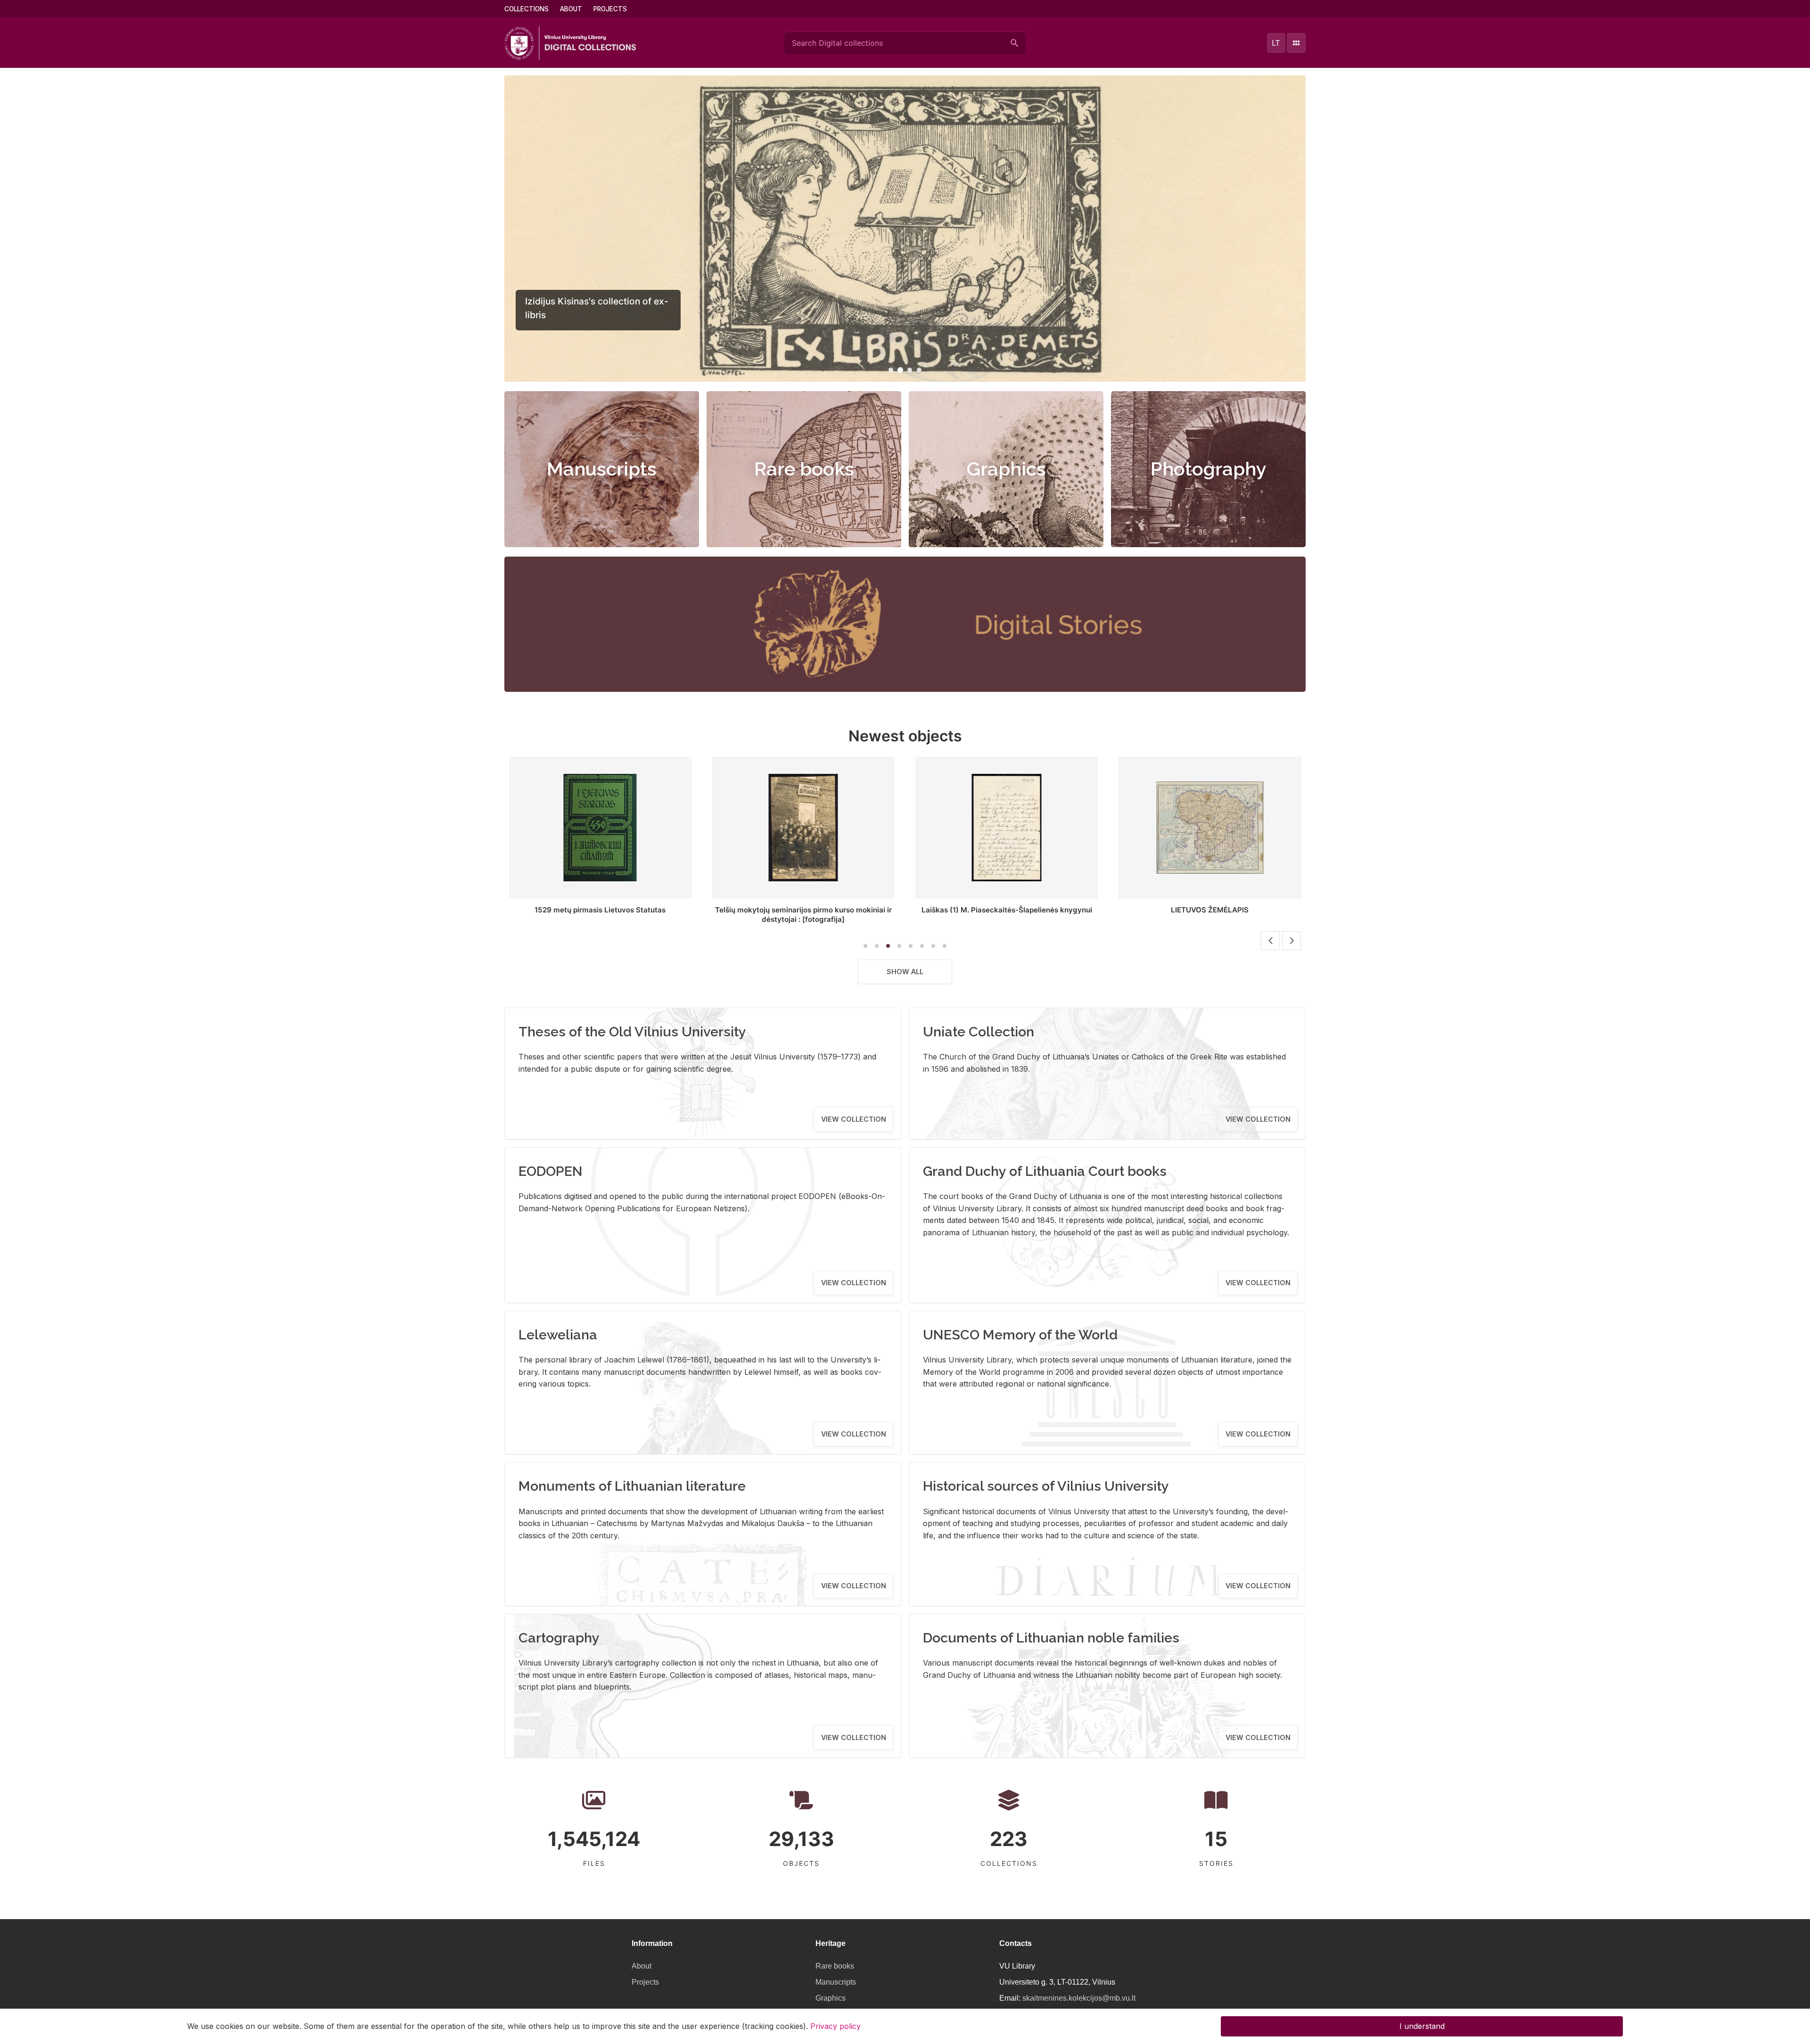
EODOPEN (551, 1171)
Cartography (559, 1638)
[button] (891, 370)
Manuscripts (602, 469)
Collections (527, 9)
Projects (610, 9)
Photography (1209, 469)
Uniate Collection (979, 1032)
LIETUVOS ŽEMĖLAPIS (1007, 910)
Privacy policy (835, 2026)
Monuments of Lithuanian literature (632, 1486)
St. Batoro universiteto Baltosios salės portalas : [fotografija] (1210, 915)
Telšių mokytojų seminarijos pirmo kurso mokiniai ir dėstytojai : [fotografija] (600, 915)
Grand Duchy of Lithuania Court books (1045, 1171)
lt (1276, 43)
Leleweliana (558, 1335)
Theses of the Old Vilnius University (632, 1032)
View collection (854, 1119)
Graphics (1006, 469)
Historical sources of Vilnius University (1046, 1486)
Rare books (804, 469)
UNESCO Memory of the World (1020, 1335)
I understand (1422, 2026)
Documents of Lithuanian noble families (1051, 1638)
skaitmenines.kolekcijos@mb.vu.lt (1079, 1998)
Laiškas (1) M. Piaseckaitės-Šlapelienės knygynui (803, 910)
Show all (905, 972)
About (571, 9)
